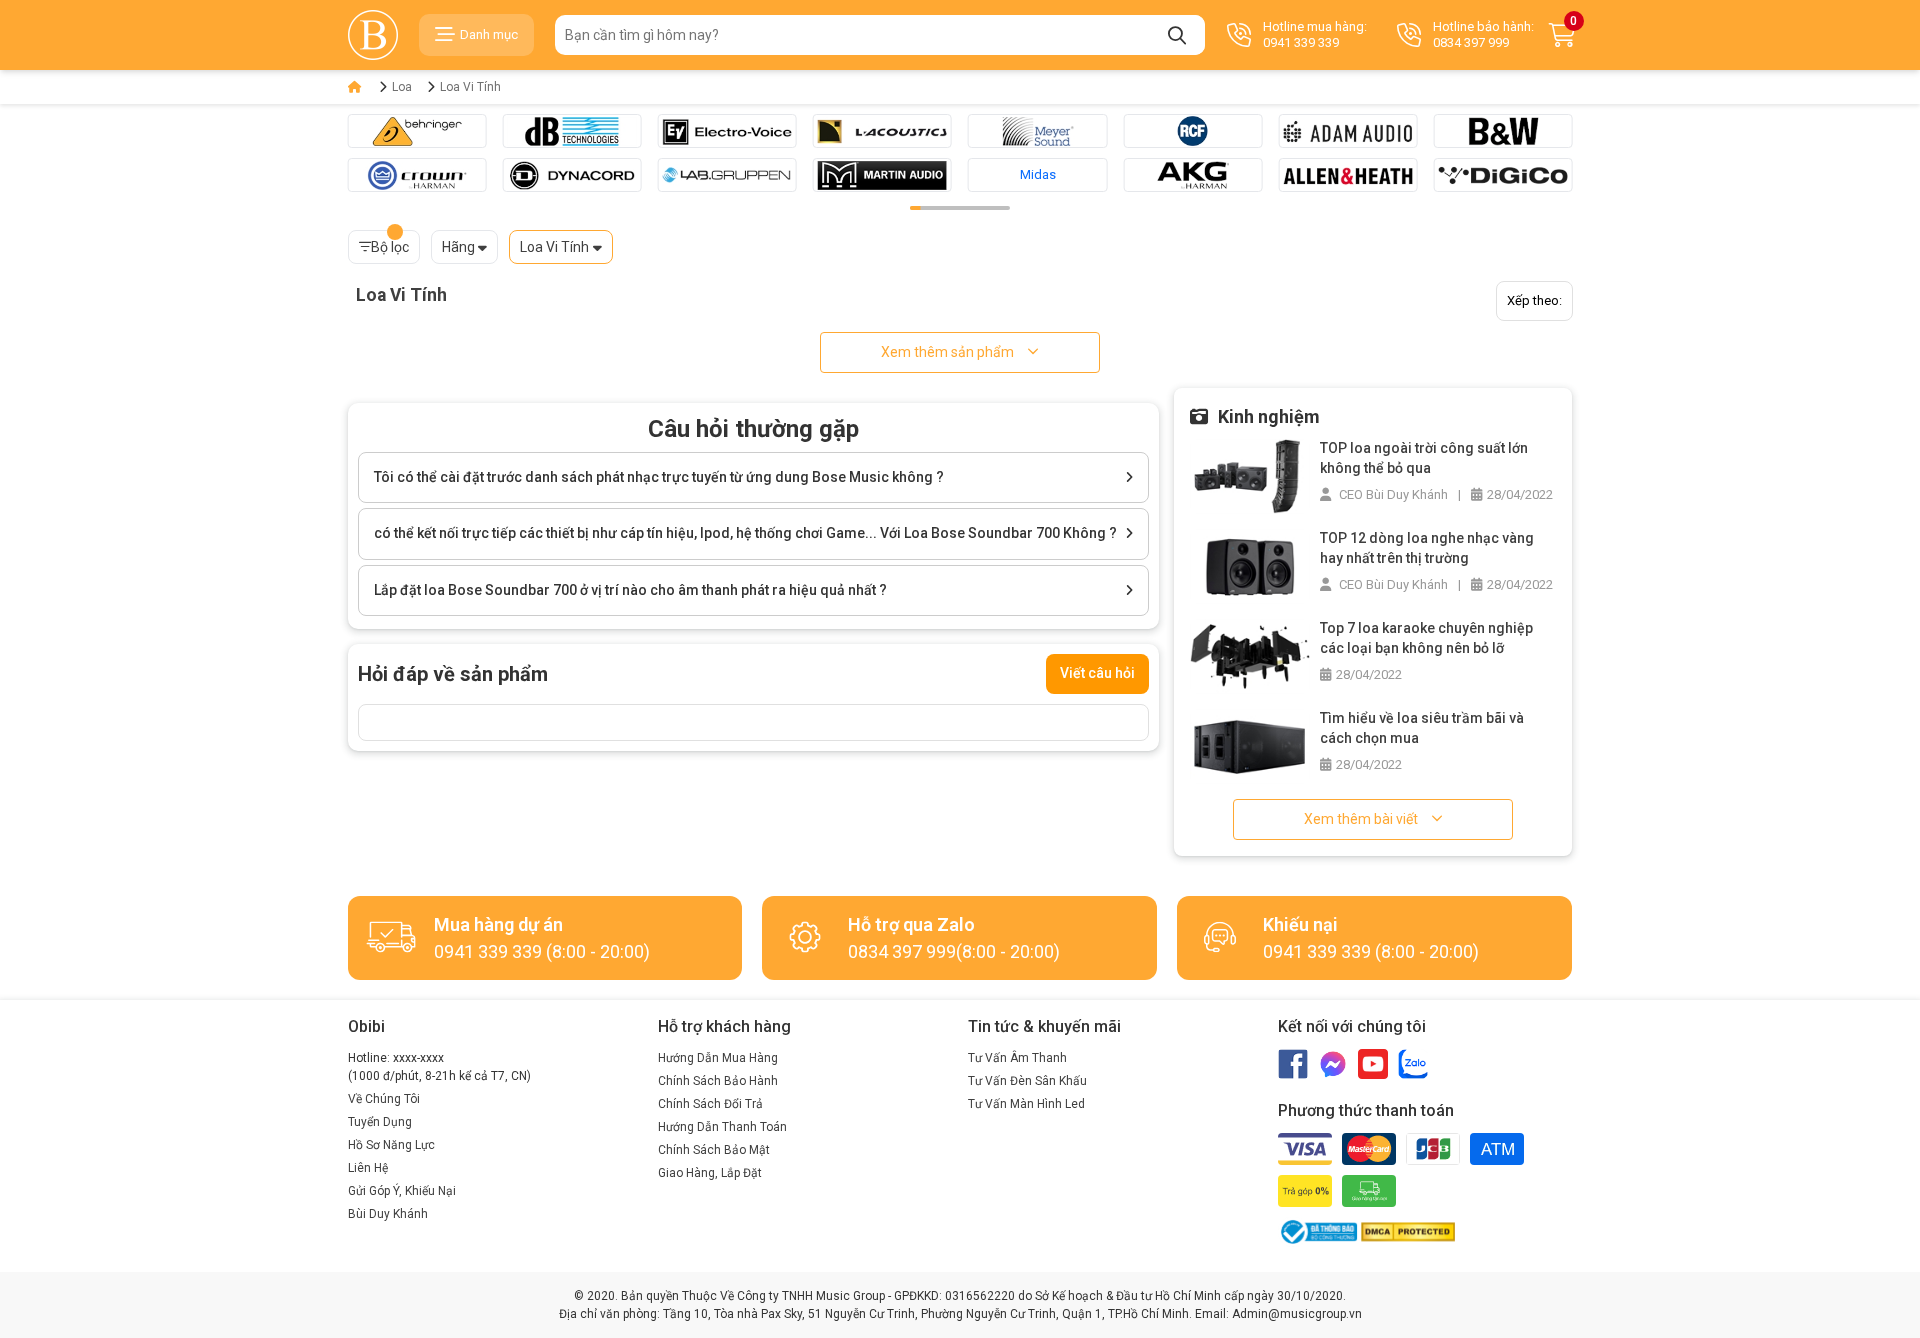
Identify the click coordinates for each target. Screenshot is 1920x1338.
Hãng (458, 247)
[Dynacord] (572, 175)
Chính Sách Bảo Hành (718, 1081)
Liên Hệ (368, 1168)
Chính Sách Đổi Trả (710, 1104)
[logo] (373, 35)
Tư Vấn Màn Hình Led (1026, 1104)
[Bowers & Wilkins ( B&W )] (1502, 131)
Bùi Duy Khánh (388, 1214)
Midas (1038, 174)
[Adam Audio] (1347, 131)
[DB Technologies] (572, 131)
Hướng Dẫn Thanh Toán (722, 1127)
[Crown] (417, 175)
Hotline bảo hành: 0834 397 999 (1483, 34)
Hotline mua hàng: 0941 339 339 (1315, 34)
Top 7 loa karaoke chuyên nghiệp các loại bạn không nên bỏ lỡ (1426, 638)
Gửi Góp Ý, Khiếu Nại (402, 1191)
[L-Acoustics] (882, 131)
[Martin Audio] (882, 175)
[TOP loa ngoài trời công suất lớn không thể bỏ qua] (1250, 475)
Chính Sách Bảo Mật (714, 1150)
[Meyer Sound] (1037, 131)
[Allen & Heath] (1347, 175)
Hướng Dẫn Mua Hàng (718, 1058)
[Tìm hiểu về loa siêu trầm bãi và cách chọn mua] (1250, 745)
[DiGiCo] (1502, 175)
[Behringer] (417, 131)
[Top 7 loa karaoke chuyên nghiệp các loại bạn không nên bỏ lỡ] (1250, 655)
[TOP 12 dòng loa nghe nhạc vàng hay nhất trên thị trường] (1250, 565)
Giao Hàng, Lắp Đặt (710, 1173)
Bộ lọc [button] (390, 247)
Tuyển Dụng (380, 1122)
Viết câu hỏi (1097, 673)
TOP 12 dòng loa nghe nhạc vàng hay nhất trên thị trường (1427, 548)
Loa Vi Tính (470, 87)
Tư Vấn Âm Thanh (1017, 1058)
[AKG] (1192, 175)
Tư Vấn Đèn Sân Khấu (1027, 1081)
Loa (402, 87)
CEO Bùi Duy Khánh (1392, 494)
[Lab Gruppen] (727, 175)
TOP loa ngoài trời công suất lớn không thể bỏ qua (1424, 458)
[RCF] (1192, 131)
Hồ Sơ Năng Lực (391, 1145)
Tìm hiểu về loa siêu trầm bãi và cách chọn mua (1422, 728)
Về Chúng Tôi (384, 1099)
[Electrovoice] (727, 131)
